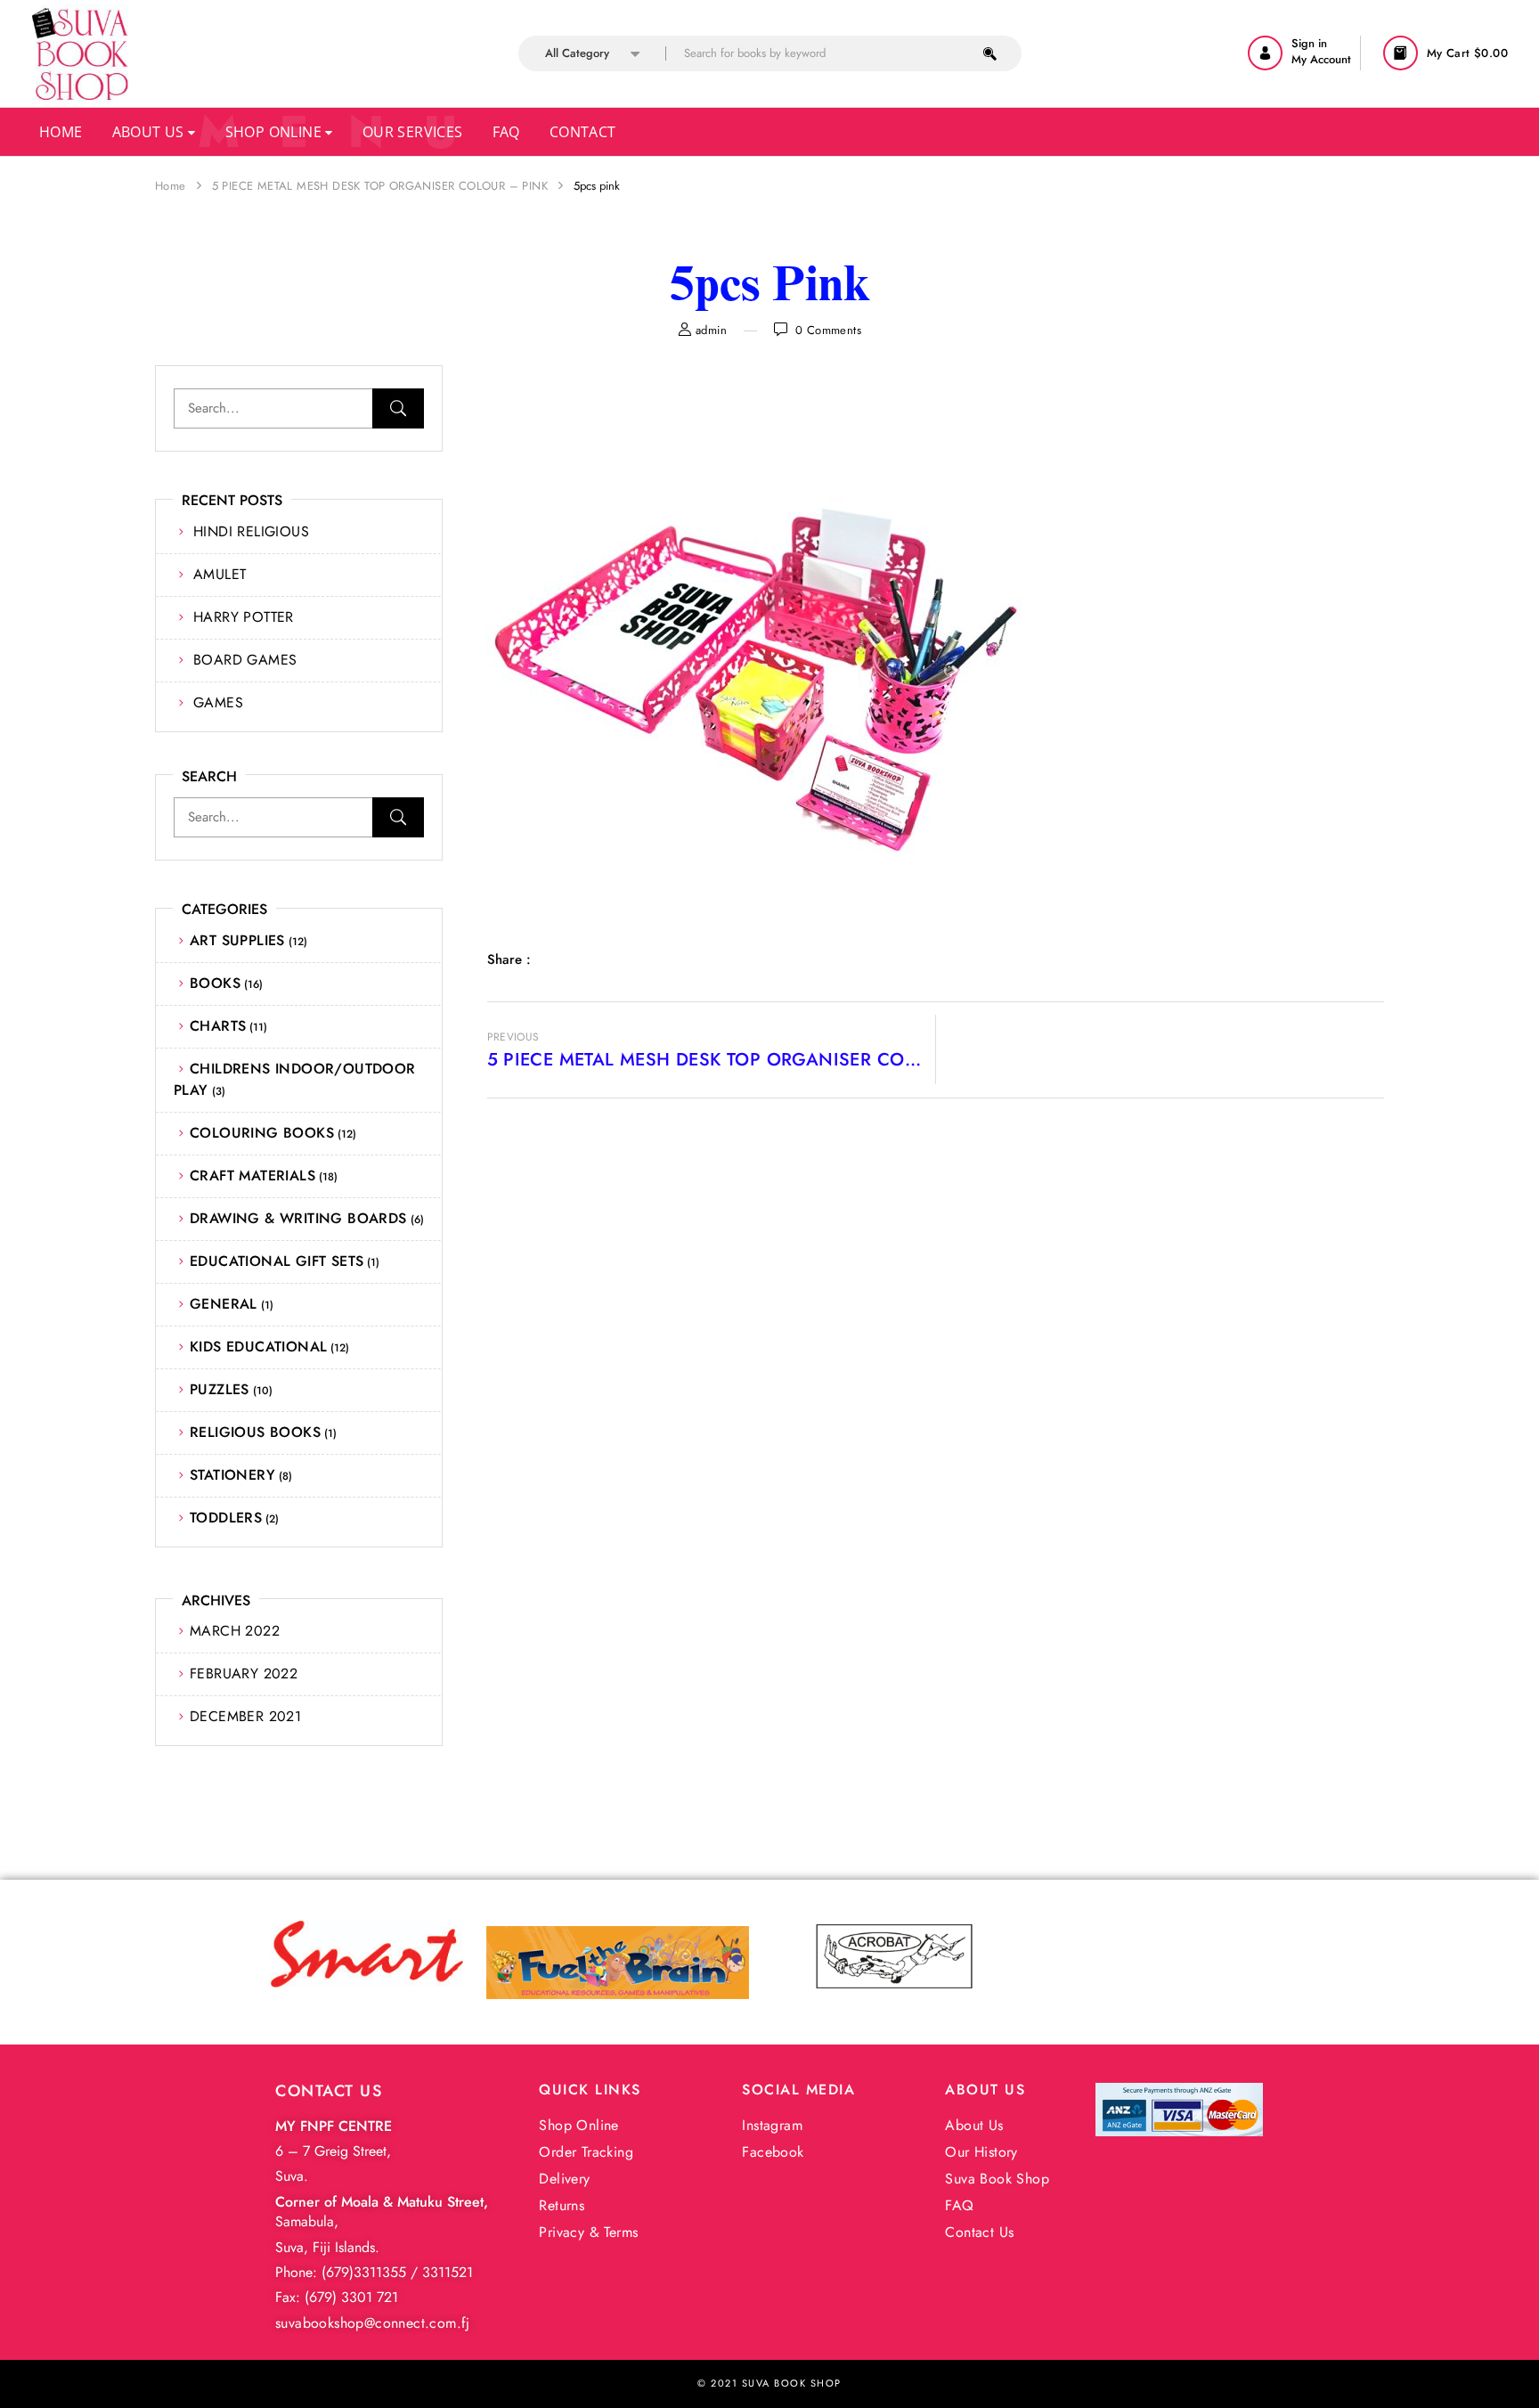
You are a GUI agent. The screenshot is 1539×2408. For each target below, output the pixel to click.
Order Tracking (586, 2152)
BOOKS (215, 983)
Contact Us (979, 2232)
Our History (981, 2152)
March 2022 (235, 1631)
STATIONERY (232, 1475)
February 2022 (244, 1673)
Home (61, 132)
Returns (562, 2205)
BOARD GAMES (245, 660)
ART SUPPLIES (237, 940)
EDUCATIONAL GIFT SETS (277, 1261)
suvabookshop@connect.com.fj (373, 2323)
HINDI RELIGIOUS (251, 531)
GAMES (218, 702)
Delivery (564, 2179)
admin (711, 330)
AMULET (220, 574)
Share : (509, 959)
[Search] (398, 408)
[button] (1448, 53)
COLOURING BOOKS (262, 1133)
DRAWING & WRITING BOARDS (298, 1218)
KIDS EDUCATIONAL (258, 1347)
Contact (583, 132)
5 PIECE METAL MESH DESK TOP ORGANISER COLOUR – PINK (380, 186)
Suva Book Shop (997, 2179)
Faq (506, 132)
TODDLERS (226, 1518)
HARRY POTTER (244, 617)
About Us (151, 132)
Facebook (773, 2152)
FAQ (959, 2205)
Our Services (413, 132)
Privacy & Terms (588, 2232)
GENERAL (224, 1304)
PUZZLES (220, 1389)
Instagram (772, 2125)
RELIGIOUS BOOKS (255, 1432)
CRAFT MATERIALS (252, 1175)
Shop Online (276, 132)
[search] (990, 53)
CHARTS (218, 1026)
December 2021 (245, 1716)
